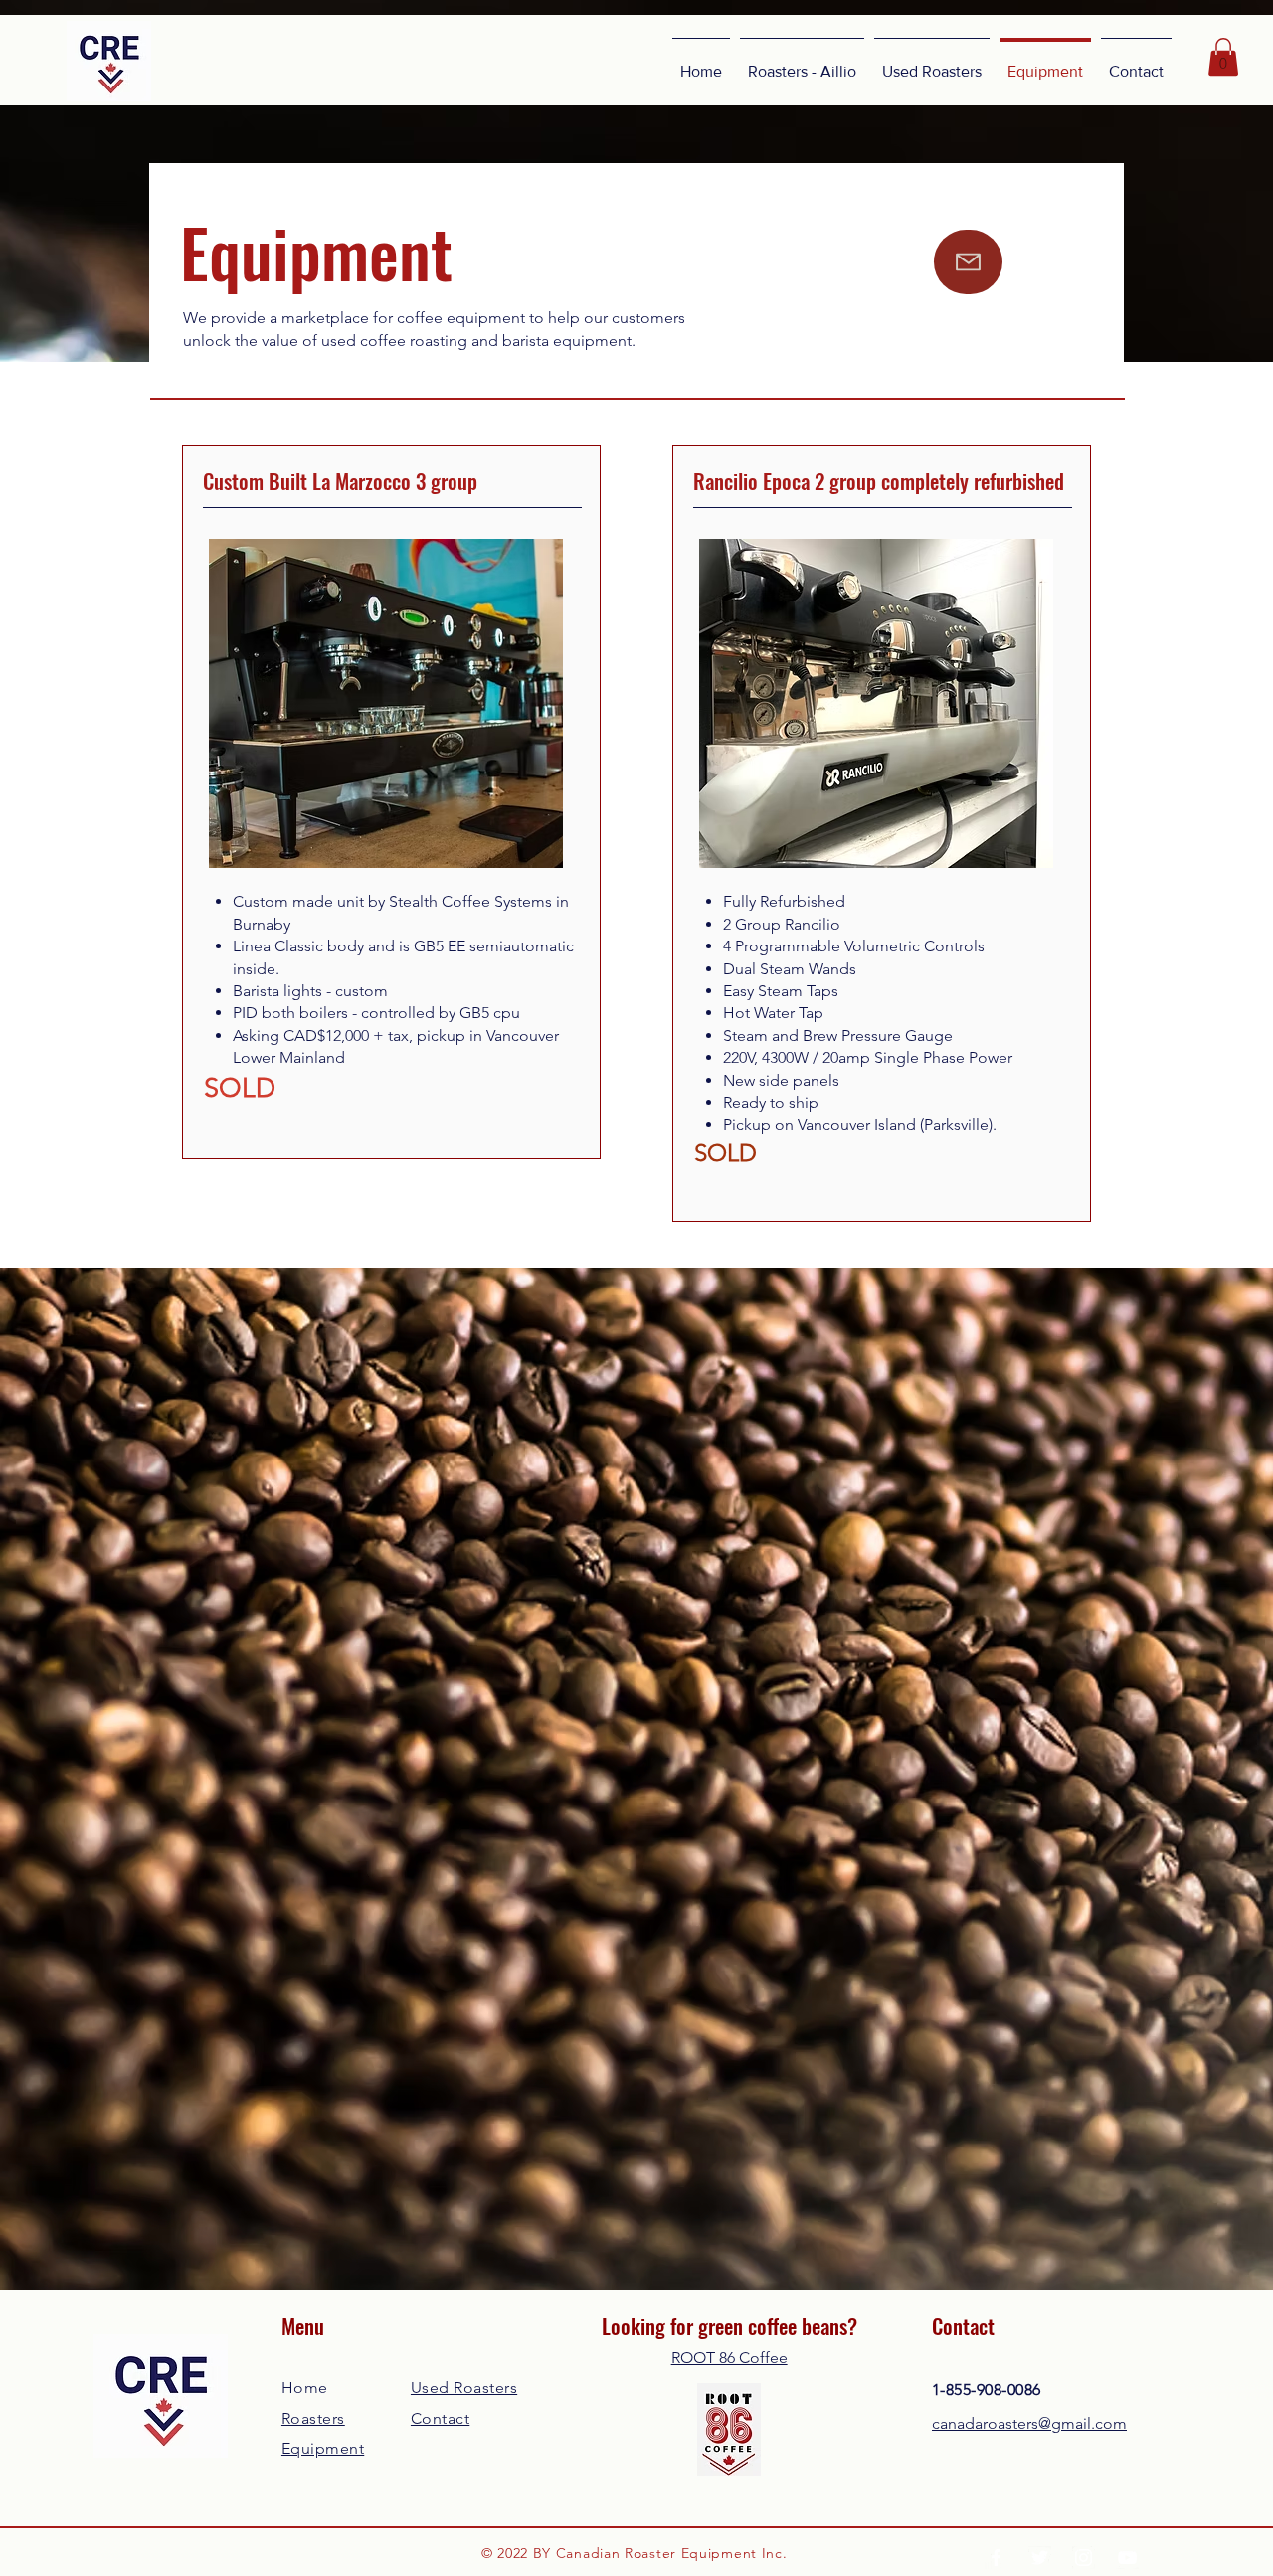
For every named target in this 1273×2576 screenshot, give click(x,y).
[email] (968, 262)
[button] (1223, 57)
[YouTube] (1127, 2558)
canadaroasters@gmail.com (1029, 2423)
